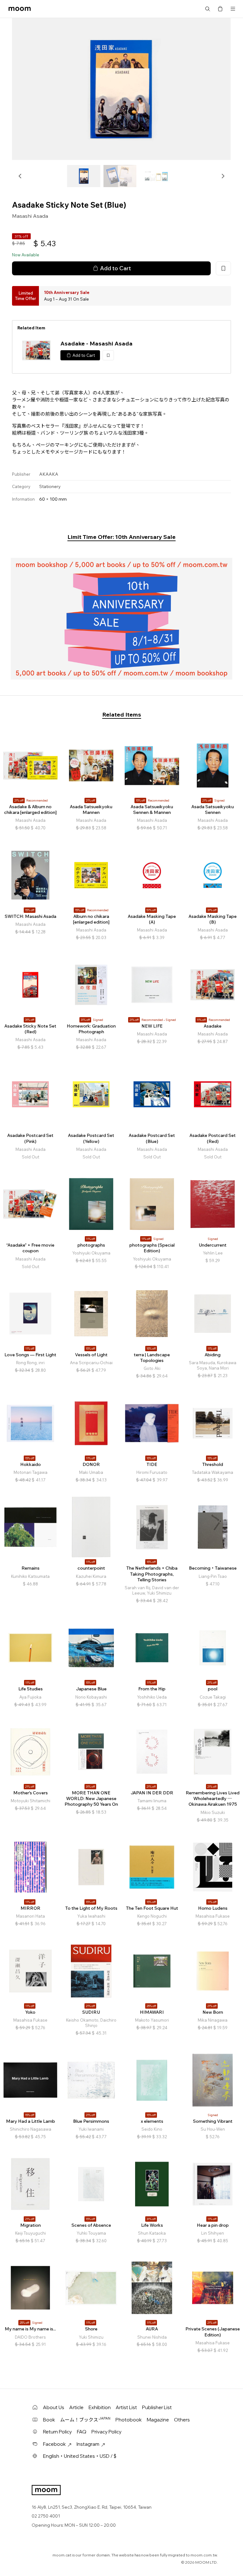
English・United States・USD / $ (80, 2456)
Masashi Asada (30, 216)
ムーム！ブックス (85, 2420)
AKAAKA (49, 474)
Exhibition (100, 2407)
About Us (54, 2407)
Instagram (88, 2444)
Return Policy (57, 2432)
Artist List (126, 2407)
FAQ (82, 2432)
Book (49, 2420)
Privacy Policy (106, 2432)
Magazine (158, 2420)
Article (76, 2407)
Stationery (50, 486)
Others (182, 2420)
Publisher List (157, 2407)
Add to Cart (115, 268)
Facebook (54, 2444)
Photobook (129, 2420)
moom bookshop (20, 9)
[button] (20, 176)
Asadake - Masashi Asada (97, 343)
